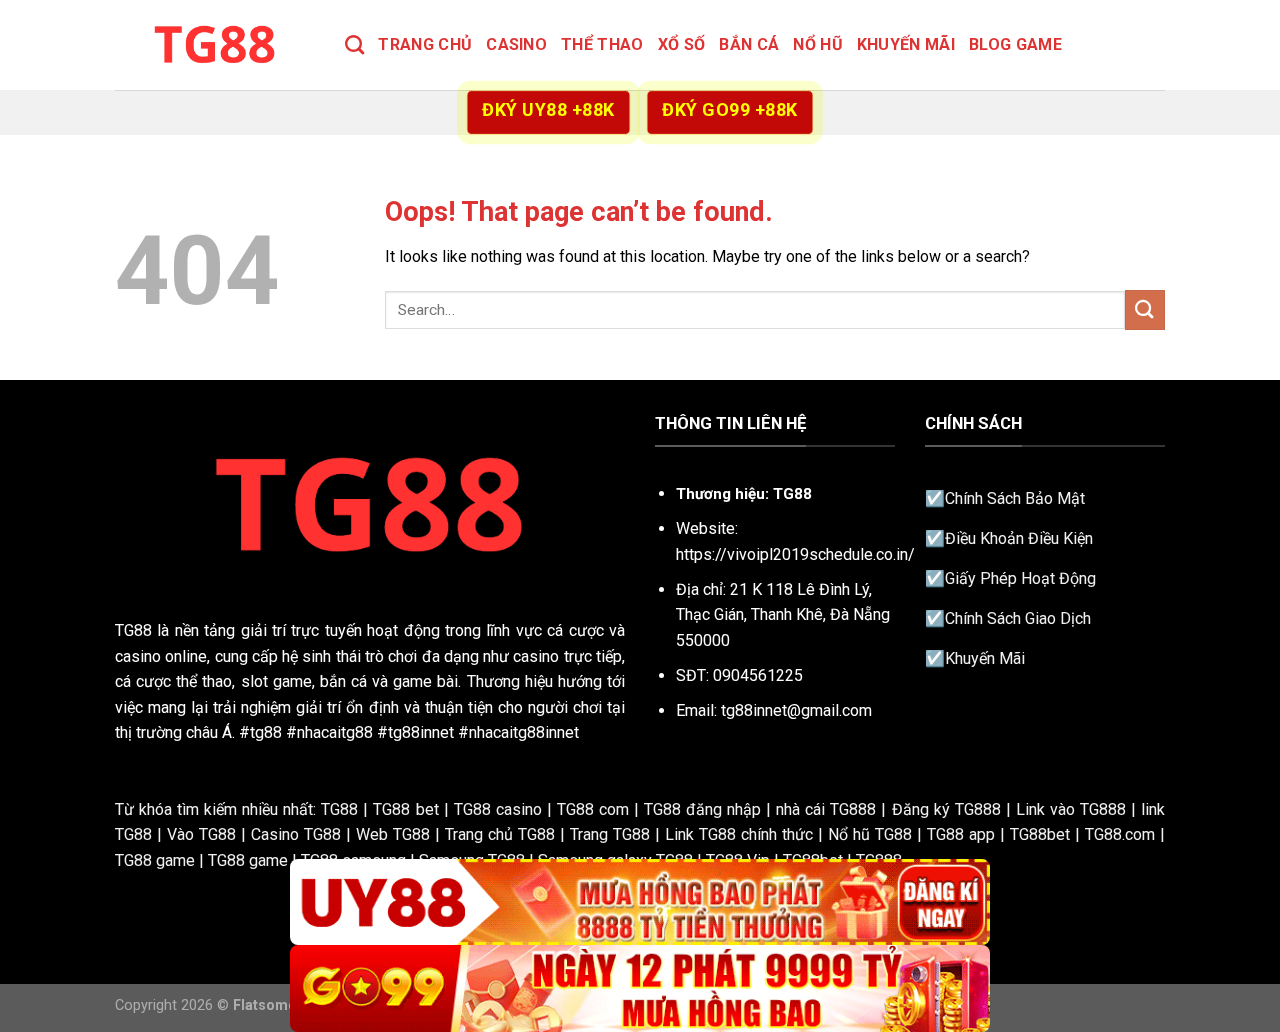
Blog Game (1015, 44)
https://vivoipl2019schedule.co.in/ (795, 554)
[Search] (354, 44)
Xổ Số (682, 44)
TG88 (133, 630)
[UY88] (640, 902)
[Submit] (1145, 309)
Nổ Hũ (818, 44)
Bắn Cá (749, 44)
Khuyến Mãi (906, 44)
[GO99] (640, 988)
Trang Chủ (425, 44)
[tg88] (215, 44)
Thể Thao (602, 44)
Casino (516, 44)
